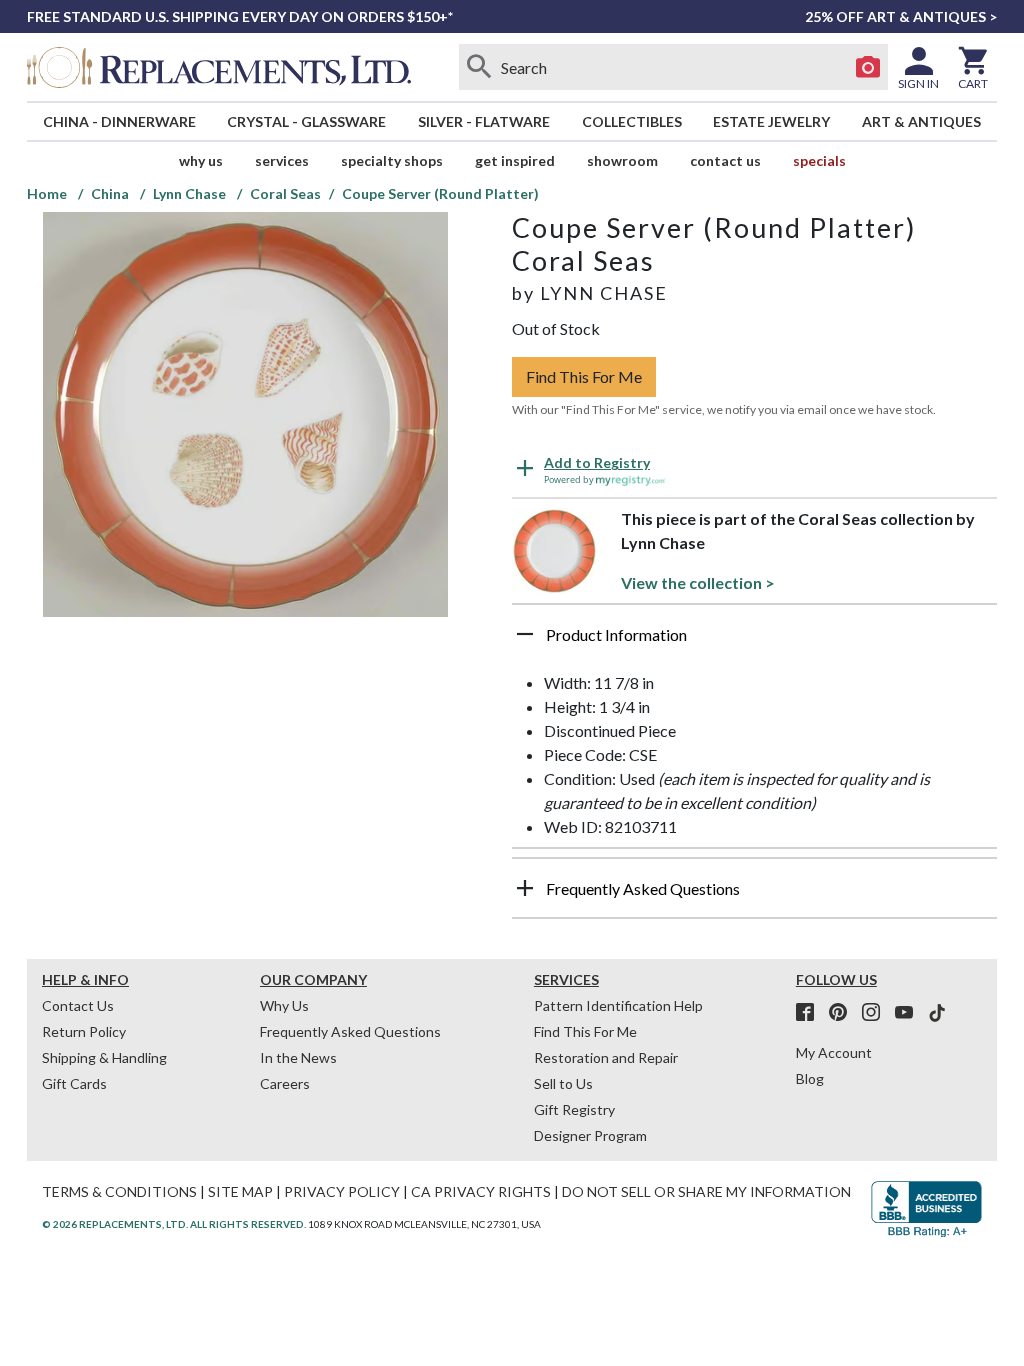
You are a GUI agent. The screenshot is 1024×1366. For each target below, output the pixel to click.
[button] (754, 642)
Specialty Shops (392, 160)
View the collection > (698, 582)
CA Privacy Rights (481, 1191)
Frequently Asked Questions (350, 1031)
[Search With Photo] (868, 67)
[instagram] (877, 1013)
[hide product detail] (525, 634)
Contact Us (725, 160)
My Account (834, 1052)
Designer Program (590, 1135)
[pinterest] (844, 1013)
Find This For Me (584, 376)
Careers (285, 1083)
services (282, 160)
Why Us (284, 1005)
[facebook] (811, 1013)
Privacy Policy (342, 1191)
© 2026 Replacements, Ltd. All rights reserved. (174, 1224)
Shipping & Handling (104, 1057)
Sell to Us (563, 1083)
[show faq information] (525, 888)
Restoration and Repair (606, 1057)
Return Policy (84, 1031)
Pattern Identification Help (618, 1005)
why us (201, 160)
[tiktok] (937, 1013)
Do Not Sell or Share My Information (706, 1191)
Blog (810, 1078)
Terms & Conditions (119, 1191)
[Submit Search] (479, 67)
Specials (819, 160)
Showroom (622, 160)
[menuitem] (119, 121)
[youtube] (910, 1013)
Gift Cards (74, 1083)
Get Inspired (515, 160)
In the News (298, 1057)
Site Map (240, 1191)
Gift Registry (574, 1109)
